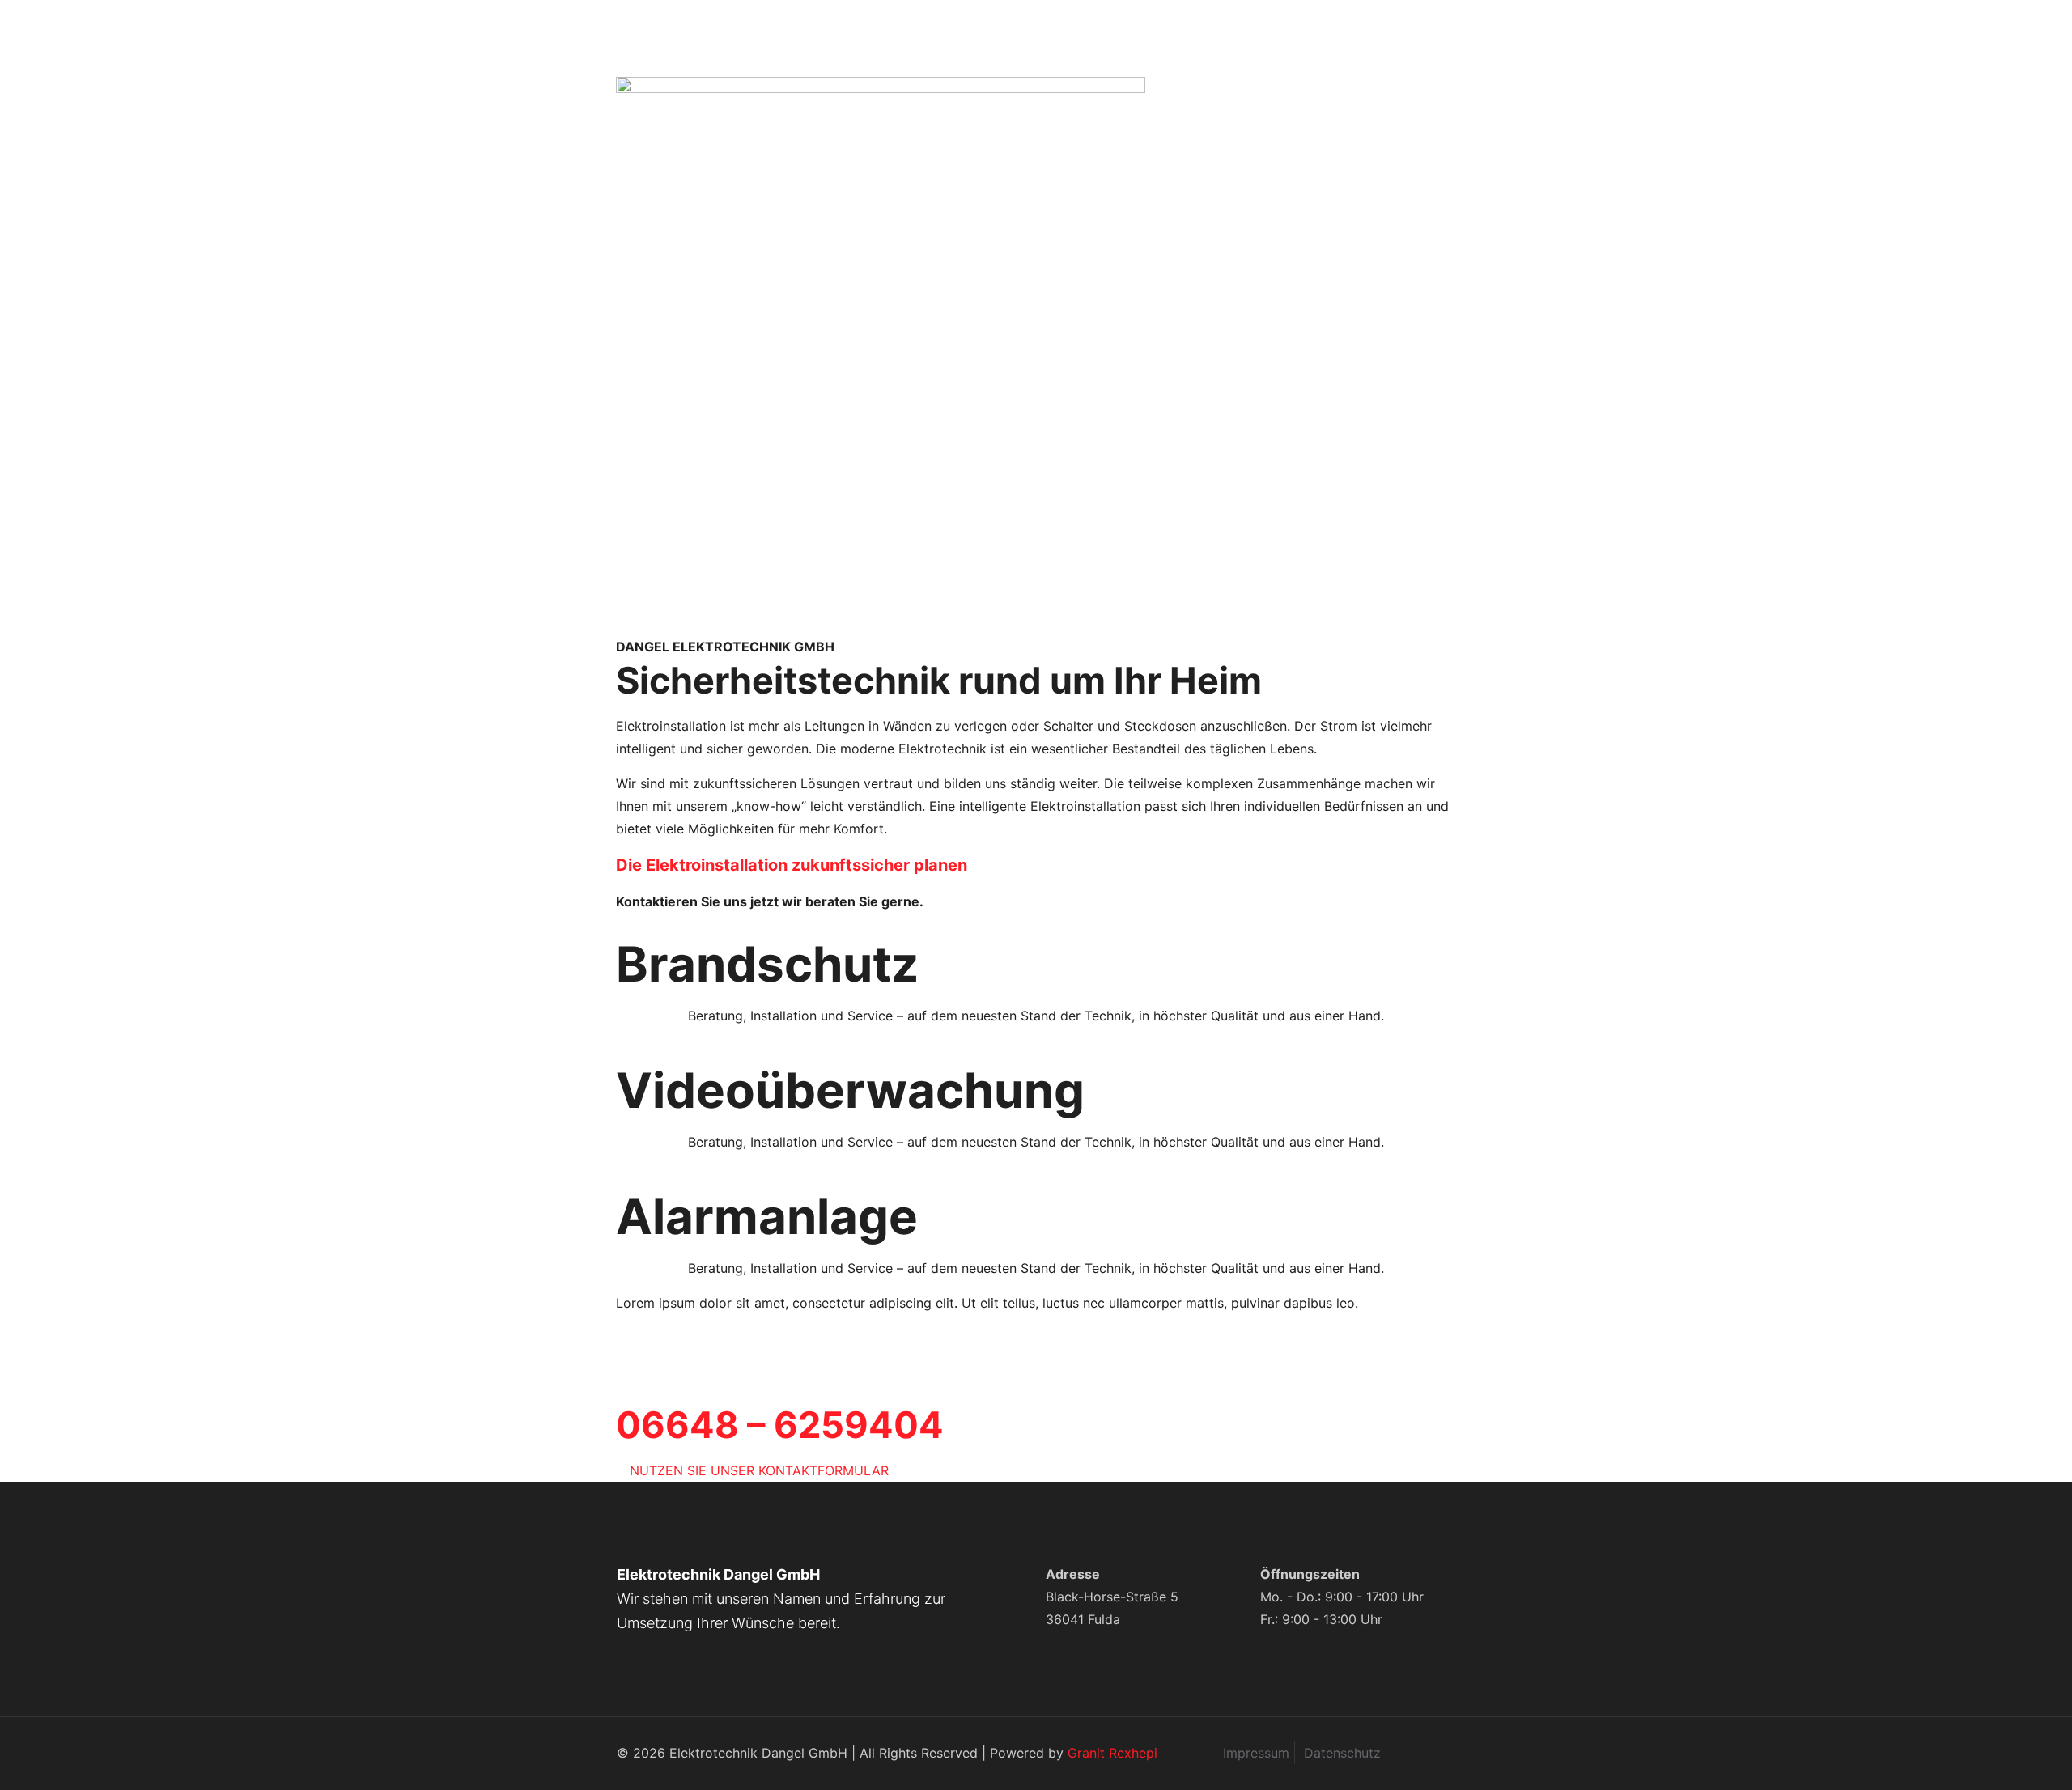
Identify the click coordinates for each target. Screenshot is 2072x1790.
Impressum (1256, 1753)
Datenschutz (1342, 1753)
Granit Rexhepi (1112, 1753)
